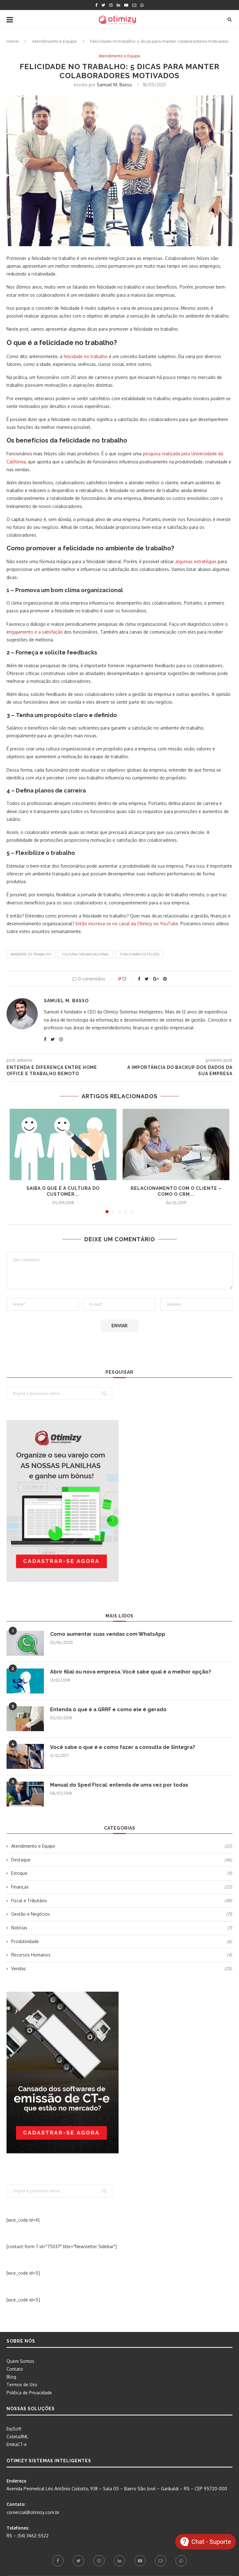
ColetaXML (17, 2437)
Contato (15, 2369)
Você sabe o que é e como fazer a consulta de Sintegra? (123, 1747)
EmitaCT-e (17, 2444)
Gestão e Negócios (122, 1914)
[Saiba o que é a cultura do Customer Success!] (63, 1144)
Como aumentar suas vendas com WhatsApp (108, 1634)
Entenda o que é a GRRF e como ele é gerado (108, 1709)
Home (13, 41)
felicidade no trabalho (86, 356)
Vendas (122, 1968)
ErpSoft (14, 2429)
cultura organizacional (86, 954)
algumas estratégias (196, 561)
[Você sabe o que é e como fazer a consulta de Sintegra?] (25, 1756)
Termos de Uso (22, 2384)
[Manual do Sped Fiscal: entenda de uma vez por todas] (25, 1794)
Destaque (122, 1860)
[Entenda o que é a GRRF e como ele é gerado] (25, 1719)
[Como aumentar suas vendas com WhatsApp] (25, 1643)
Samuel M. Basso (114, 85)
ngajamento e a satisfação (36, 632)
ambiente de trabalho (31, 954)
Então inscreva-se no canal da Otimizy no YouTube (127, 924)
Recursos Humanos (122, 1955)
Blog (11, 2377)
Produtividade (122, 1941)
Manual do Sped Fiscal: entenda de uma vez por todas (119, 1785)
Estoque (122, 1873)
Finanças (122, 1887)
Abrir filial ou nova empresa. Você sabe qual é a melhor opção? (131, 1672)
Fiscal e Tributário (122, 1901)
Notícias (122, 1928)
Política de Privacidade (29, 2393)
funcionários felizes (140, 954)
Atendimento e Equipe (54, 41)
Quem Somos (20, 2361)
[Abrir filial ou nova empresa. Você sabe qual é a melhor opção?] (25, 1681)
